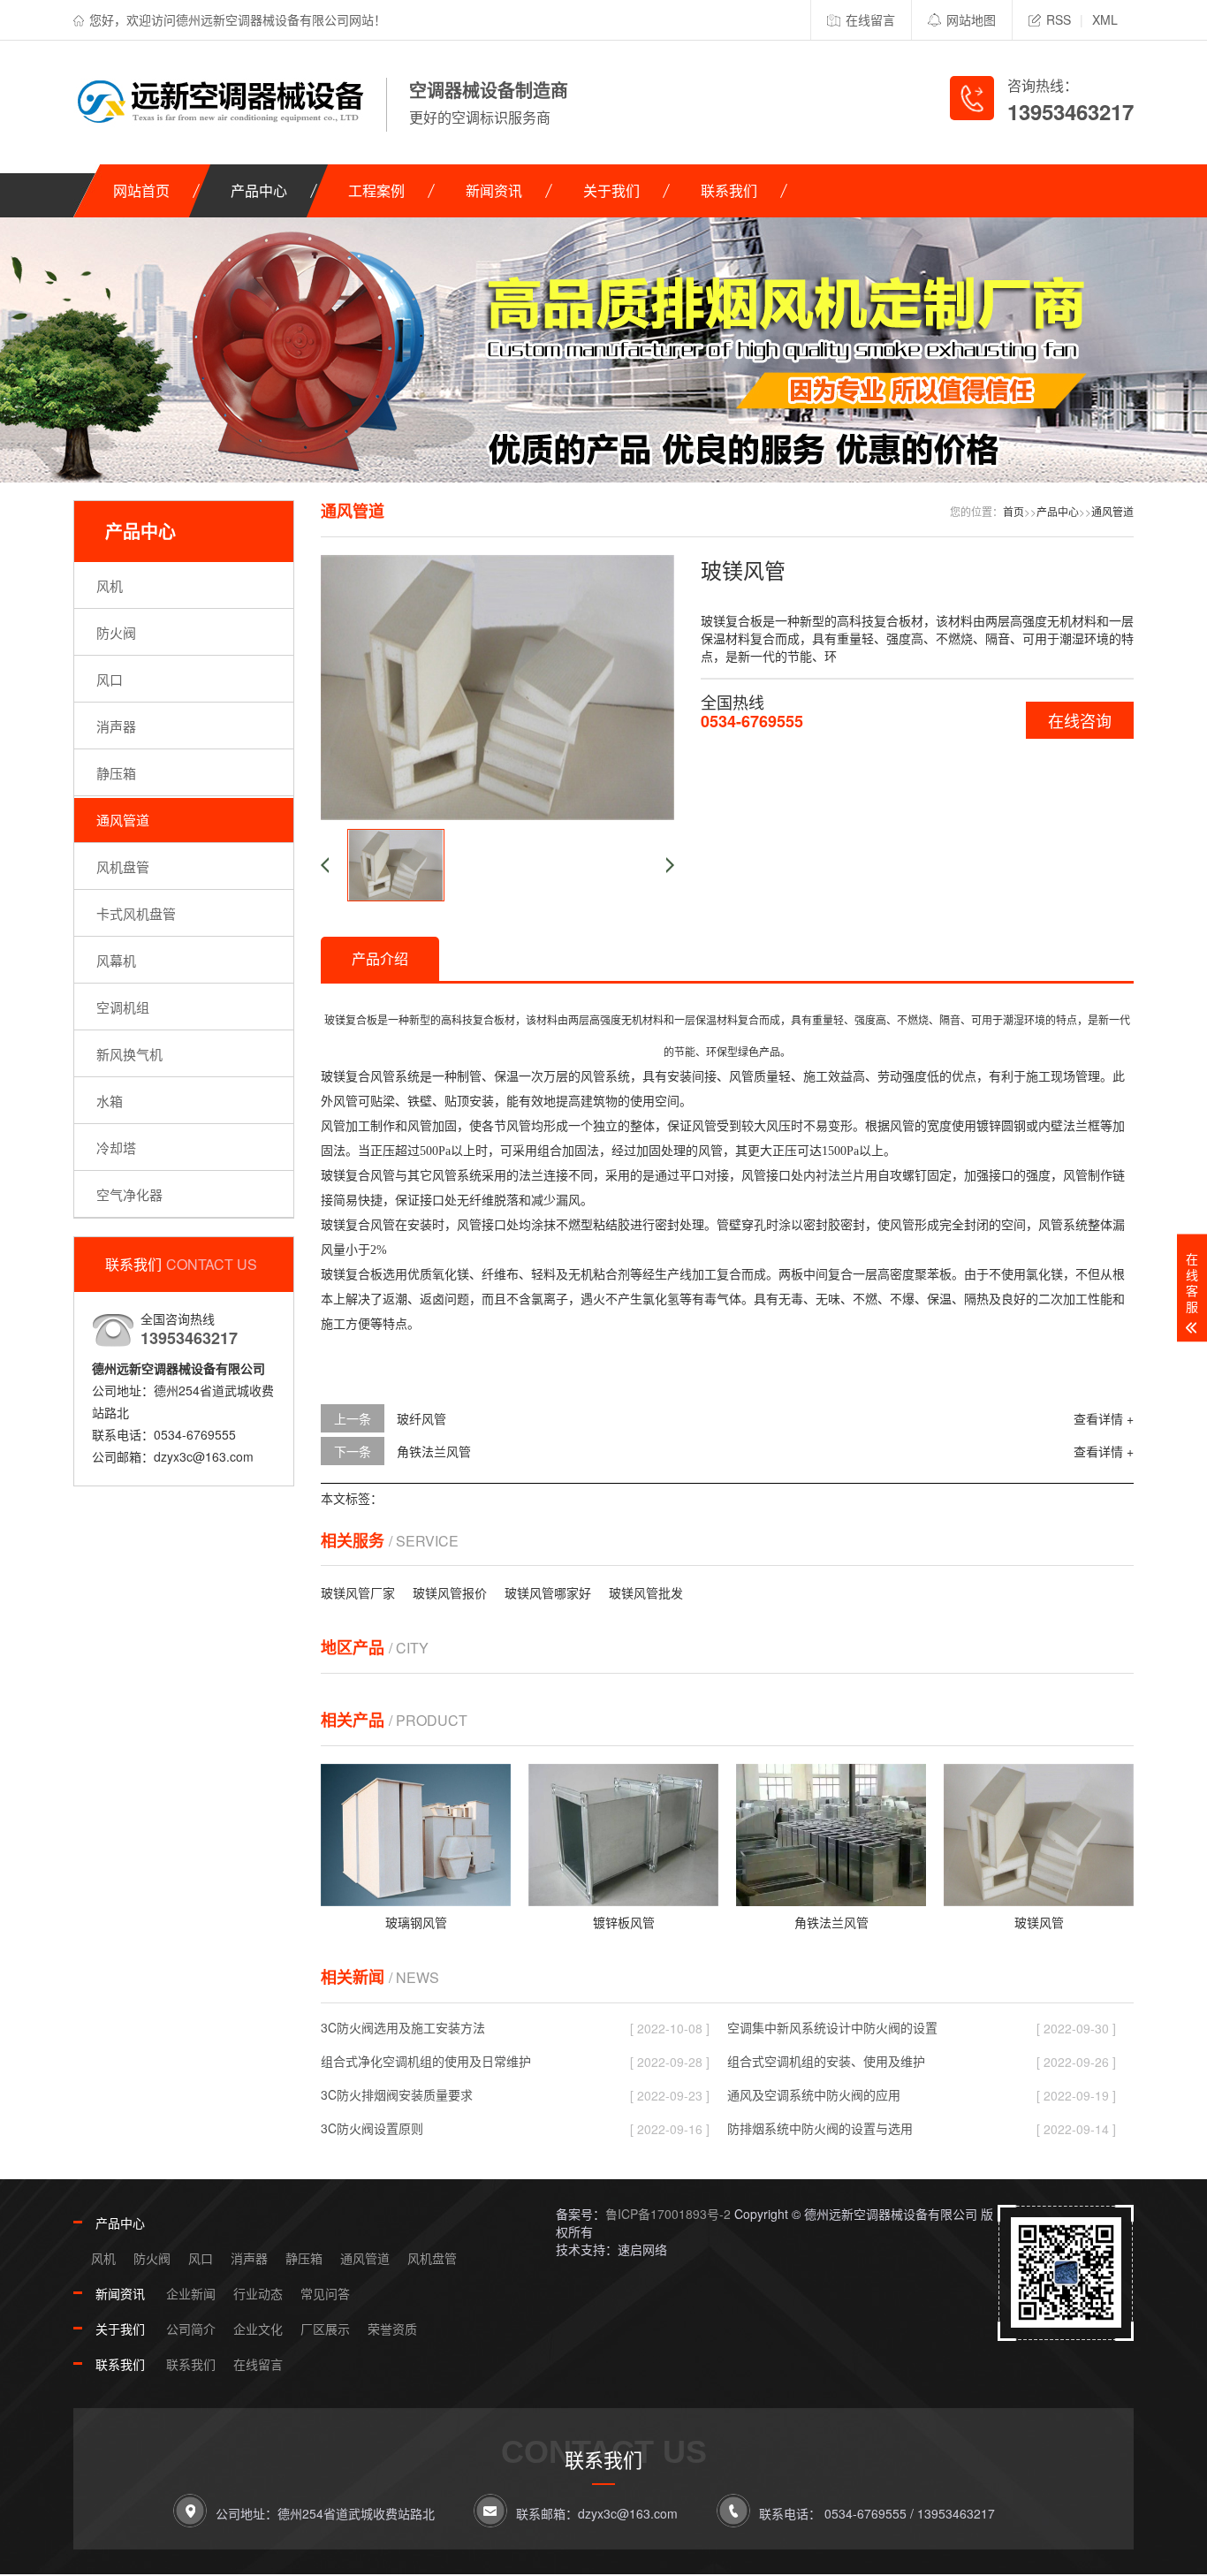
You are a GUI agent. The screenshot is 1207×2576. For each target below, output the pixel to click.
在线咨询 (1080, 720)
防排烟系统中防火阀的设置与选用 (820, 2128)
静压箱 (116, 773)
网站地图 (971, 19)
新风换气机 (129, 1054)
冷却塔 (116, 1147)
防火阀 (116, 632)
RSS (1059, 19)
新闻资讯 (494, 190)
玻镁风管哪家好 (548, 1592)
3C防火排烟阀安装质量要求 (397, 2094)
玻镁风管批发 (646, 1592)
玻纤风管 (421, 1418)
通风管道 (123, 820)
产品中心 (259, 190)
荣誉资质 (392, 2329)
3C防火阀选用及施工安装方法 (403, 2027)
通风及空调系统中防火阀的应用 (814, 2094)
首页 (1013, 511)
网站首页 (141, 190)
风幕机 (116, 960)
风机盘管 (123, 866)
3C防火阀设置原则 (372, 2128)
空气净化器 (129, 1194)
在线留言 (870, 19)
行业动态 (258, 2293)
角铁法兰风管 (434, 1451)
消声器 (116, 726)
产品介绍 (380, 958)
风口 (110, 679)
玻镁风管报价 (450, 1592)
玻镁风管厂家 (358, 1592)
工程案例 (376, 190)
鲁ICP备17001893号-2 (668, 2214)
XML (1105, 19)
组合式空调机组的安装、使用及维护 (826, 2061)
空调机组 (123, 1007)
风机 (110, 585)
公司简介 (191, 2329)
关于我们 (611, 190)
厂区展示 (325, 2329)
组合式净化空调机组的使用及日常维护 (426, 2061)
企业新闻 (191, 2293)
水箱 (110, 1101)
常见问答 (325, 2293)
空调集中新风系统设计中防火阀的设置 (832, 2027)
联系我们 (729, 190)
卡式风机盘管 (136, 913)
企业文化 (258, 2329)
